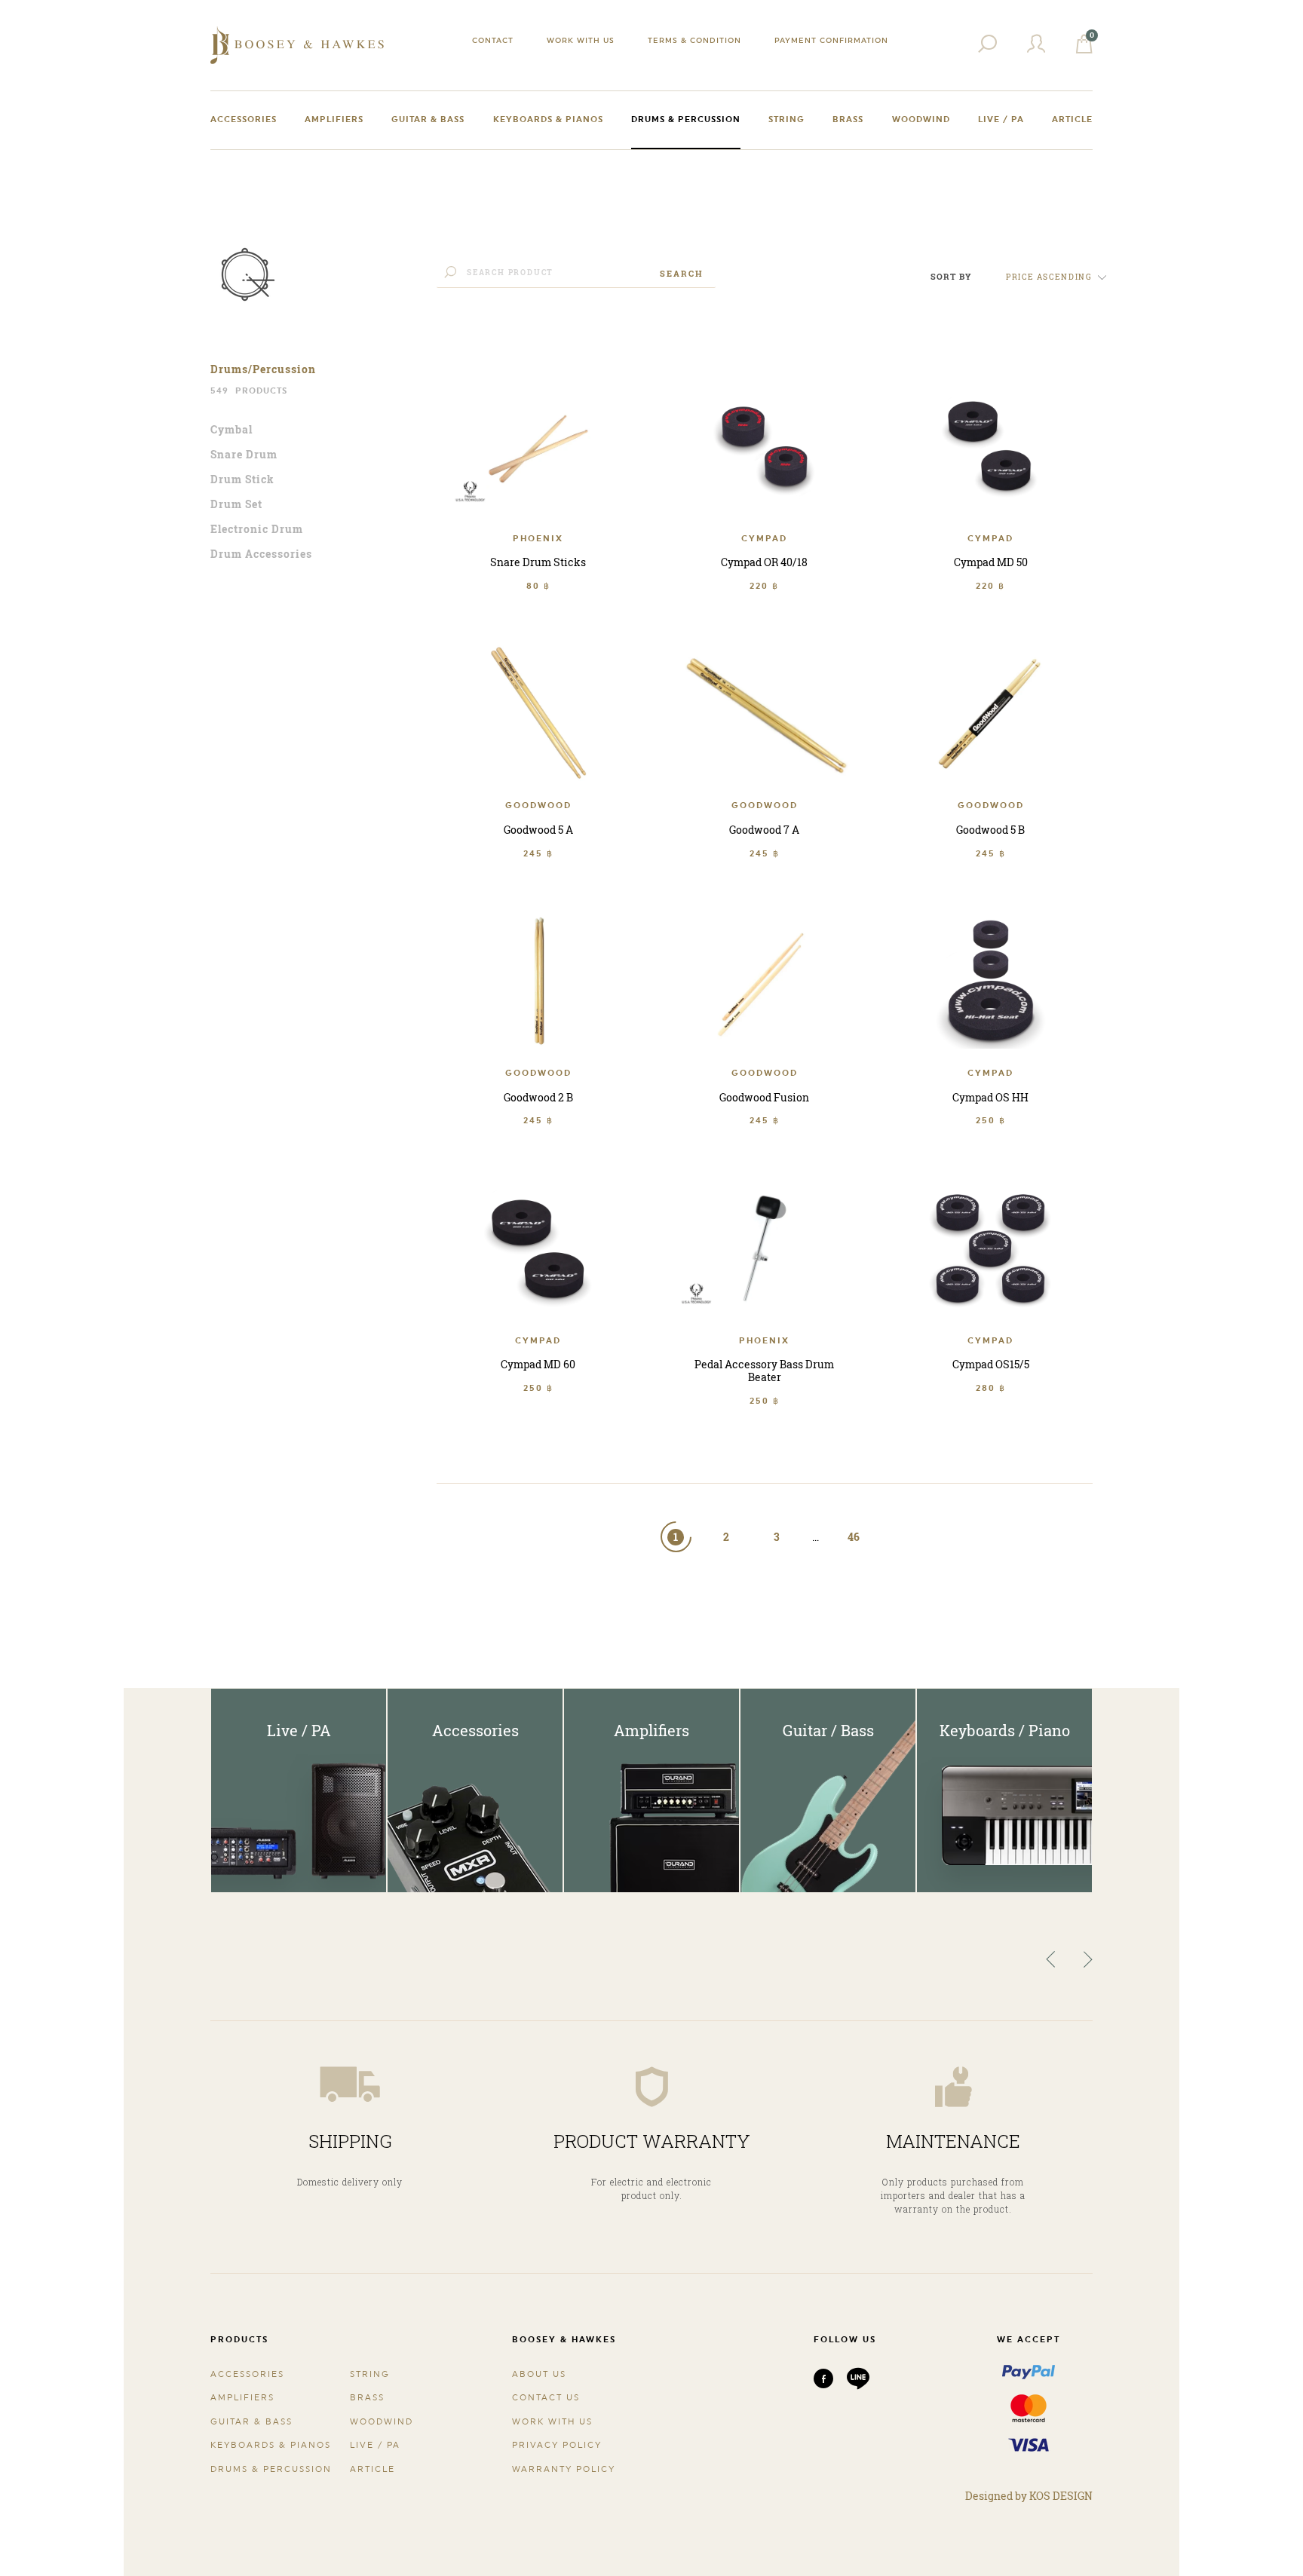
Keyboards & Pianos (548, 119)
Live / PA (1001, 119)
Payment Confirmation (831, 40)
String (786, 119)
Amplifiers (334, 119)
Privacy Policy (557, 2445)
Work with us (581, 40)
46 (854, 1537)
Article (1072, 119)
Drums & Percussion (686, 119)
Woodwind (921, 119)
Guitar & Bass (428, 119)
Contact (493, 40)
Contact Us (546, 2398)
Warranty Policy (564, 2469)
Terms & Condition (694, 40)
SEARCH (682, 273)
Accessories (244, 119)
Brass (848, 119)
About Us (539, 2374)
